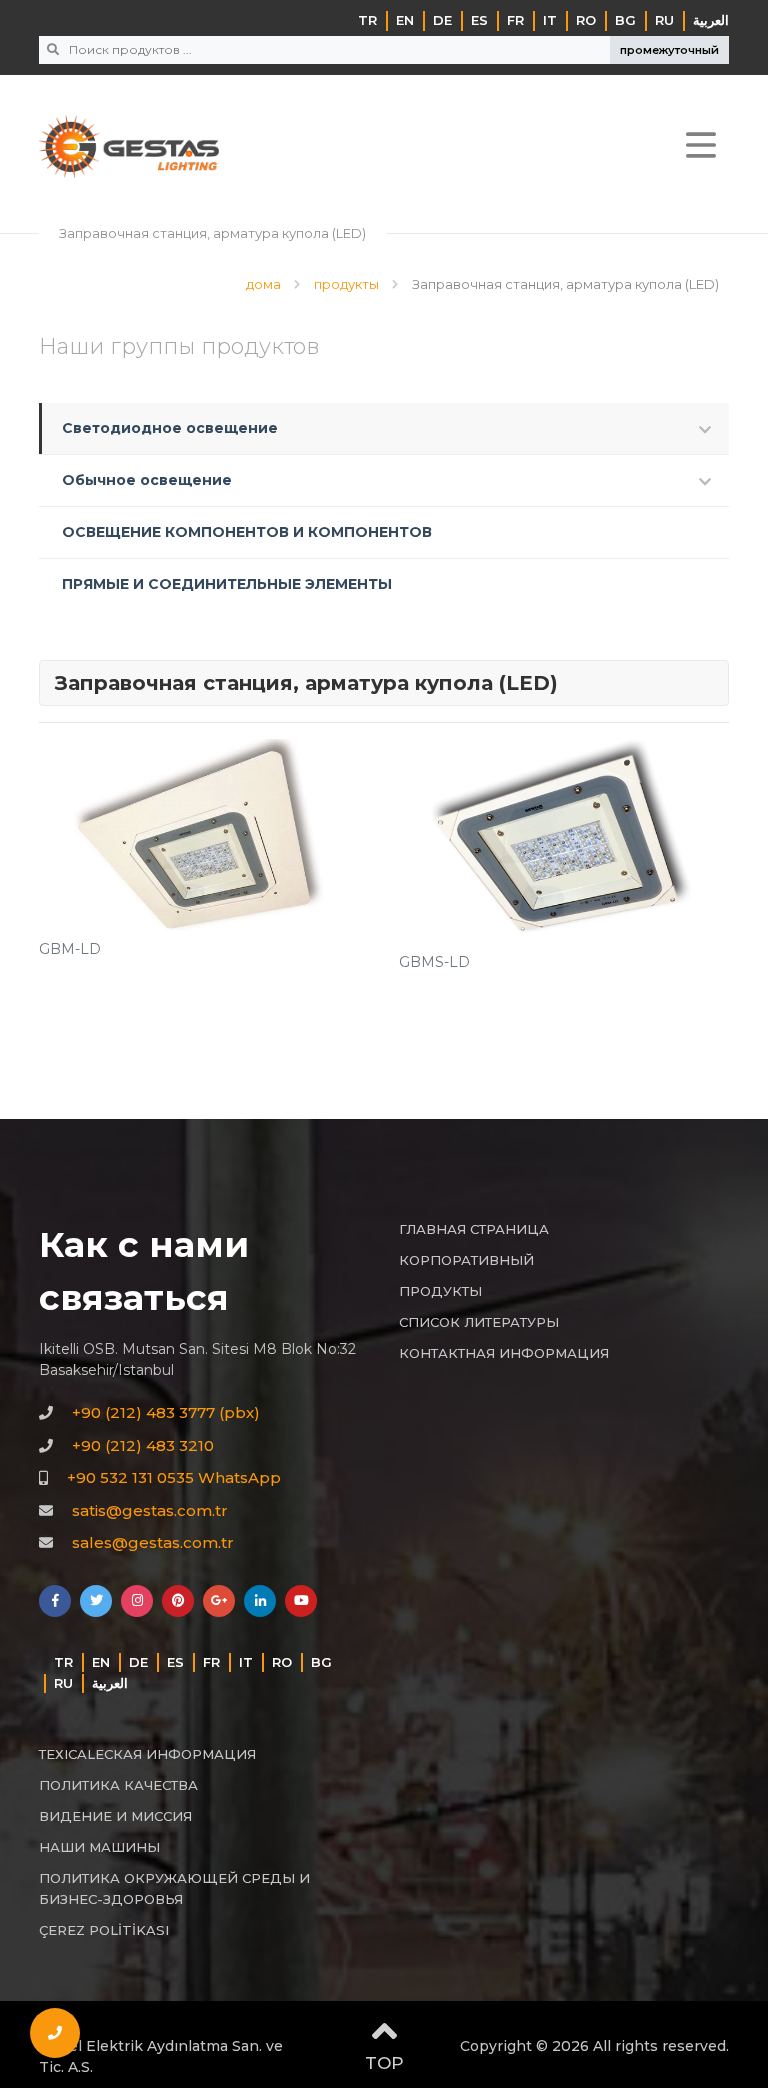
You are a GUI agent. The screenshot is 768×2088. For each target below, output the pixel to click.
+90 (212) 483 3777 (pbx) (166, 1412)
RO (586, 20)
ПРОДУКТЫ (440, 1291)
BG (625, 20)
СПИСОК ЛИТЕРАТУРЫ (479, 1322)
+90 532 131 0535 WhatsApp (174, 1477)
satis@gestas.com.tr (150, 1510)
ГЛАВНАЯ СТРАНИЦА (474, 1229)
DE (442, 20)
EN (405, 20)
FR (515, 20)
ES (479, 20)
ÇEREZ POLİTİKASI (104, 1930)
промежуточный (669, 50)
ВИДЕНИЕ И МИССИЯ (115, 1816)
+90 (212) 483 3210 (143, 1445)
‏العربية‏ (711, 20)
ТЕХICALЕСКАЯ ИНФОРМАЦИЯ (147, 1754)
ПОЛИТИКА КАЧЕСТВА (118, 1785)
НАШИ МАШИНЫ (99, 1847)
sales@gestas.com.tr (153, 1542)
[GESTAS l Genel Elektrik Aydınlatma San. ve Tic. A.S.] (129, 146)
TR (367, 20)
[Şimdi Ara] (55, 2033)
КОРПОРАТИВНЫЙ (466, 1260)
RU (664, 20)
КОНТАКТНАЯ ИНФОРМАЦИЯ (504, 1353)
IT (550, 20)
